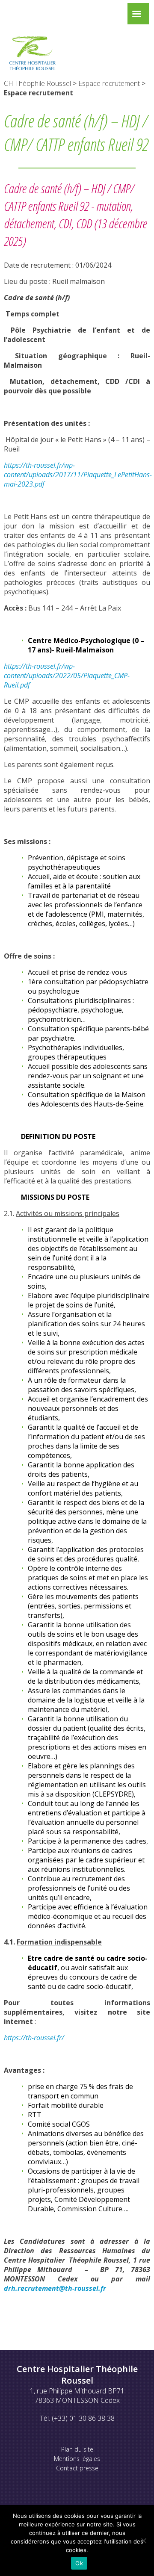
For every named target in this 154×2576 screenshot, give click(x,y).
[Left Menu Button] (136, 16)
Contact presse (77, 2468)
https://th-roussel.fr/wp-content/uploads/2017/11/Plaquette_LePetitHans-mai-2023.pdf (78, 475)
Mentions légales (77, 2459)
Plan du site (77, 2449)
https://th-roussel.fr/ (34, 2038)
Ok (79, 2563)
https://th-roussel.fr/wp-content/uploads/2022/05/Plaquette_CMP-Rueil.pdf (67, 676)
